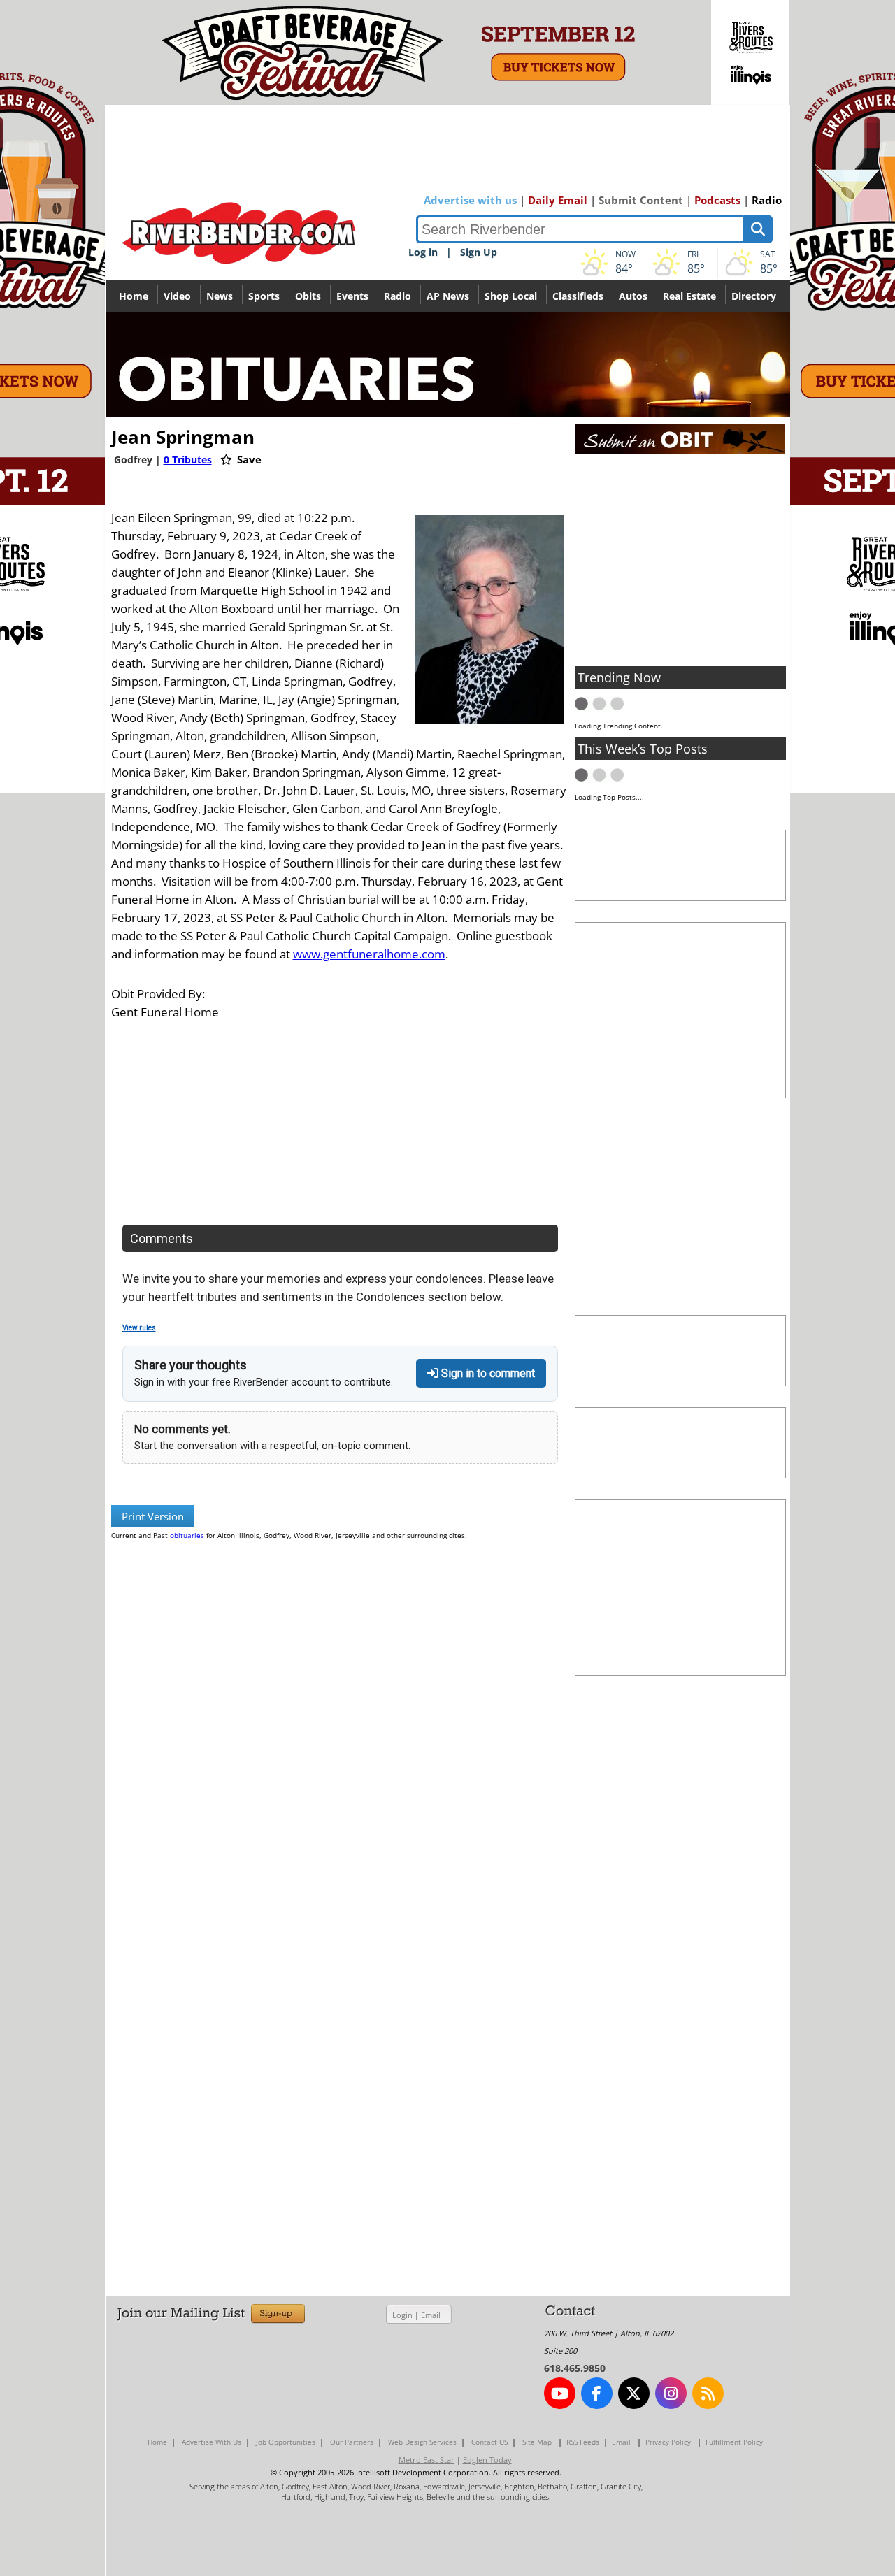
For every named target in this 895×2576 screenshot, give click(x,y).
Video (177, 296)
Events (352, 296)
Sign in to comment (487, 1373)
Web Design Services (422, 2442)
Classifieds (578, 296)
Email (431, 2315)
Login (402, 2315)
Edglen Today (487, 2460)
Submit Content (641, 200)
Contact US (489, 2442)
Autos (633, 296)
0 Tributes (188, 460)
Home (134, 296)
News (220, 296)
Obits (308, 296)
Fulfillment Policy (734, 2442)
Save (248, 459)
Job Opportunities (286, 2442)
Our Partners (352, 2442)
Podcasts (717, 200)
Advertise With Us (212, 2442)
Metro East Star (427, 2460)
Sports (264, 296)
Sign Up (479, 252)
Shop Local (511, 296)
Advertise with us (470, 200)
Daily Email (558, 200)
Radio (767, 200)
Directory (754, 296)
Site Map (537, 2442)
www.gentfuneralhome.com (369, 954)
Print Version (153, 1516)
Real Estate (689, 296)
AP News (448, 296)
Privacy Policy (668, 2442)
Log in (423, 252)
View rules (139, 1328)
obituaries (187, 1535)
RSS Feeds (583, 2442)
